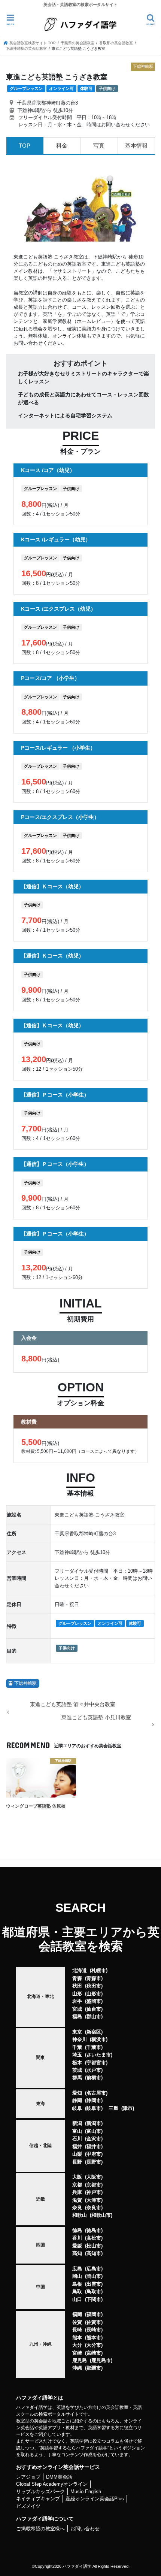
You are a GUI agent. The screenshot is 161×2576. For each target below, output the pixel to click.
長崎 (77, 2330)
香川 (77, 2238)
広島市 (94, 2269)
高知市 (94, 2253)
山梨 (77, 2154)
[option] (80, 203)
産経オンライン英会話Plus (95, 2499)
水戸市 (94, 2070)
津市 (128, 2108)
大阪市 (94, 2177)
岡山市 (94, 2276)
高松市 (94, 2238)
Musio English (86, 2492)
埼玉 (77, 2055)
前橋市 (94, 2078)
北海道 (80, 1970)
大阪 (77, 2177)
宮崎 (77, 2353)
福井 (77, 2146)
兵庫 (77, 2192)
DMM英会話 (59, 2477)
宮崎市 (94, 2353)
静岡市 (94, 2100)
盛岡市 (94, 2001)
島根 (77, 2284)
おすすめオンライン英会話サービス (58, 2467)
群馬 (77, 2078)
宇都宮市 (96, 2063)
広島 (77, 2269)
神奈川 (80, 2039)
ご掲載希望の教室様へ (40, 2529)
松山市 (94, 2246)
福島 (77, 2016)
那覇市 (94, 2368)
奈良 (77, 2208)
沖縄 (77, 2368)
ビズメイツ (28, 2506)
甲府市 (94, 2154)
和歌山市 (101, 2215)
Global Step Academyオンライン (52, 2484)
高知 (77, 2253)
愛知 (77, 2093)
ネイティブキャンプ (38, 2499)
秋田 (77, 1986)
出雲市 (94, 2284)
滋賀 (77, 2200)
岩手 (77, 2001)
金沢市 (94, 2139)
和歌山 (80, 2215)
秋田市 (94, 1986)
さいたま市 (99, 2055)
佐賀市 (94, 2322)
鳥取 (77, 2291)
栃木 (77, 2063)
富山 (77, 2131)
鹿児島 (80, 2360)
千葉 (77, 2047)
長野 (77, 2162)
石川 (77, 2139)
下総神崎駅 (25, 1683)
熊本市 (94, 2338)
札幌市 (99, 1970)
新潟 (77, 2123)
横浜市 (99, 2039)
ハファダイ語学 (77, 2566)
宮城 (77, 2009)
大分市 (94, 2345)
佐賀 (77, 2322)
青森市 (94, 1978)
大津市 (94, 2200)
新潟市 (94, 2123)
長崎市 (94, 2330)
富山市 (94, 2131)
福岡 (77, 2314)
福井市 (94, 2146)
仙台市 (94, 2009)
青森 (77, 1978)
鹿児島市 (101, 2360)
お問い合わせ (85, 2529)
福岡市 (94, 2314)
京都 (77, 2185)
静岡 (77, 2100)
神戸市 (94, 2192)
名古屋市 (96, 2093)
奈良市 (94, 2208)
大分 (77, 2345)
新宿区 (94, 2032)
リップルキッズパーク (40, 2492)
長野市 (94, 2162)
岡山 (77, 2276)
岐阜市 (94, 2108)
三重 (113, 2108)
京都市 (94, 2185)
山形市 (94, 1994)
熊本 (77, 2338)
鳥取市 (94, 2291)
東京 (77, 2032)
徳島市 (94, 2230)
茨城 (77, 2070)
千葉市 (94, 2047)
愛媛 (77, 2246)
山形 (77, 1994)
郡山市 (94, 2016)
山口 (77, 2299)
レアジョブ (28, 2477)
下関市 (94, 2299)
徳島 (77, 2230)
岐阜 (77, 2108)
